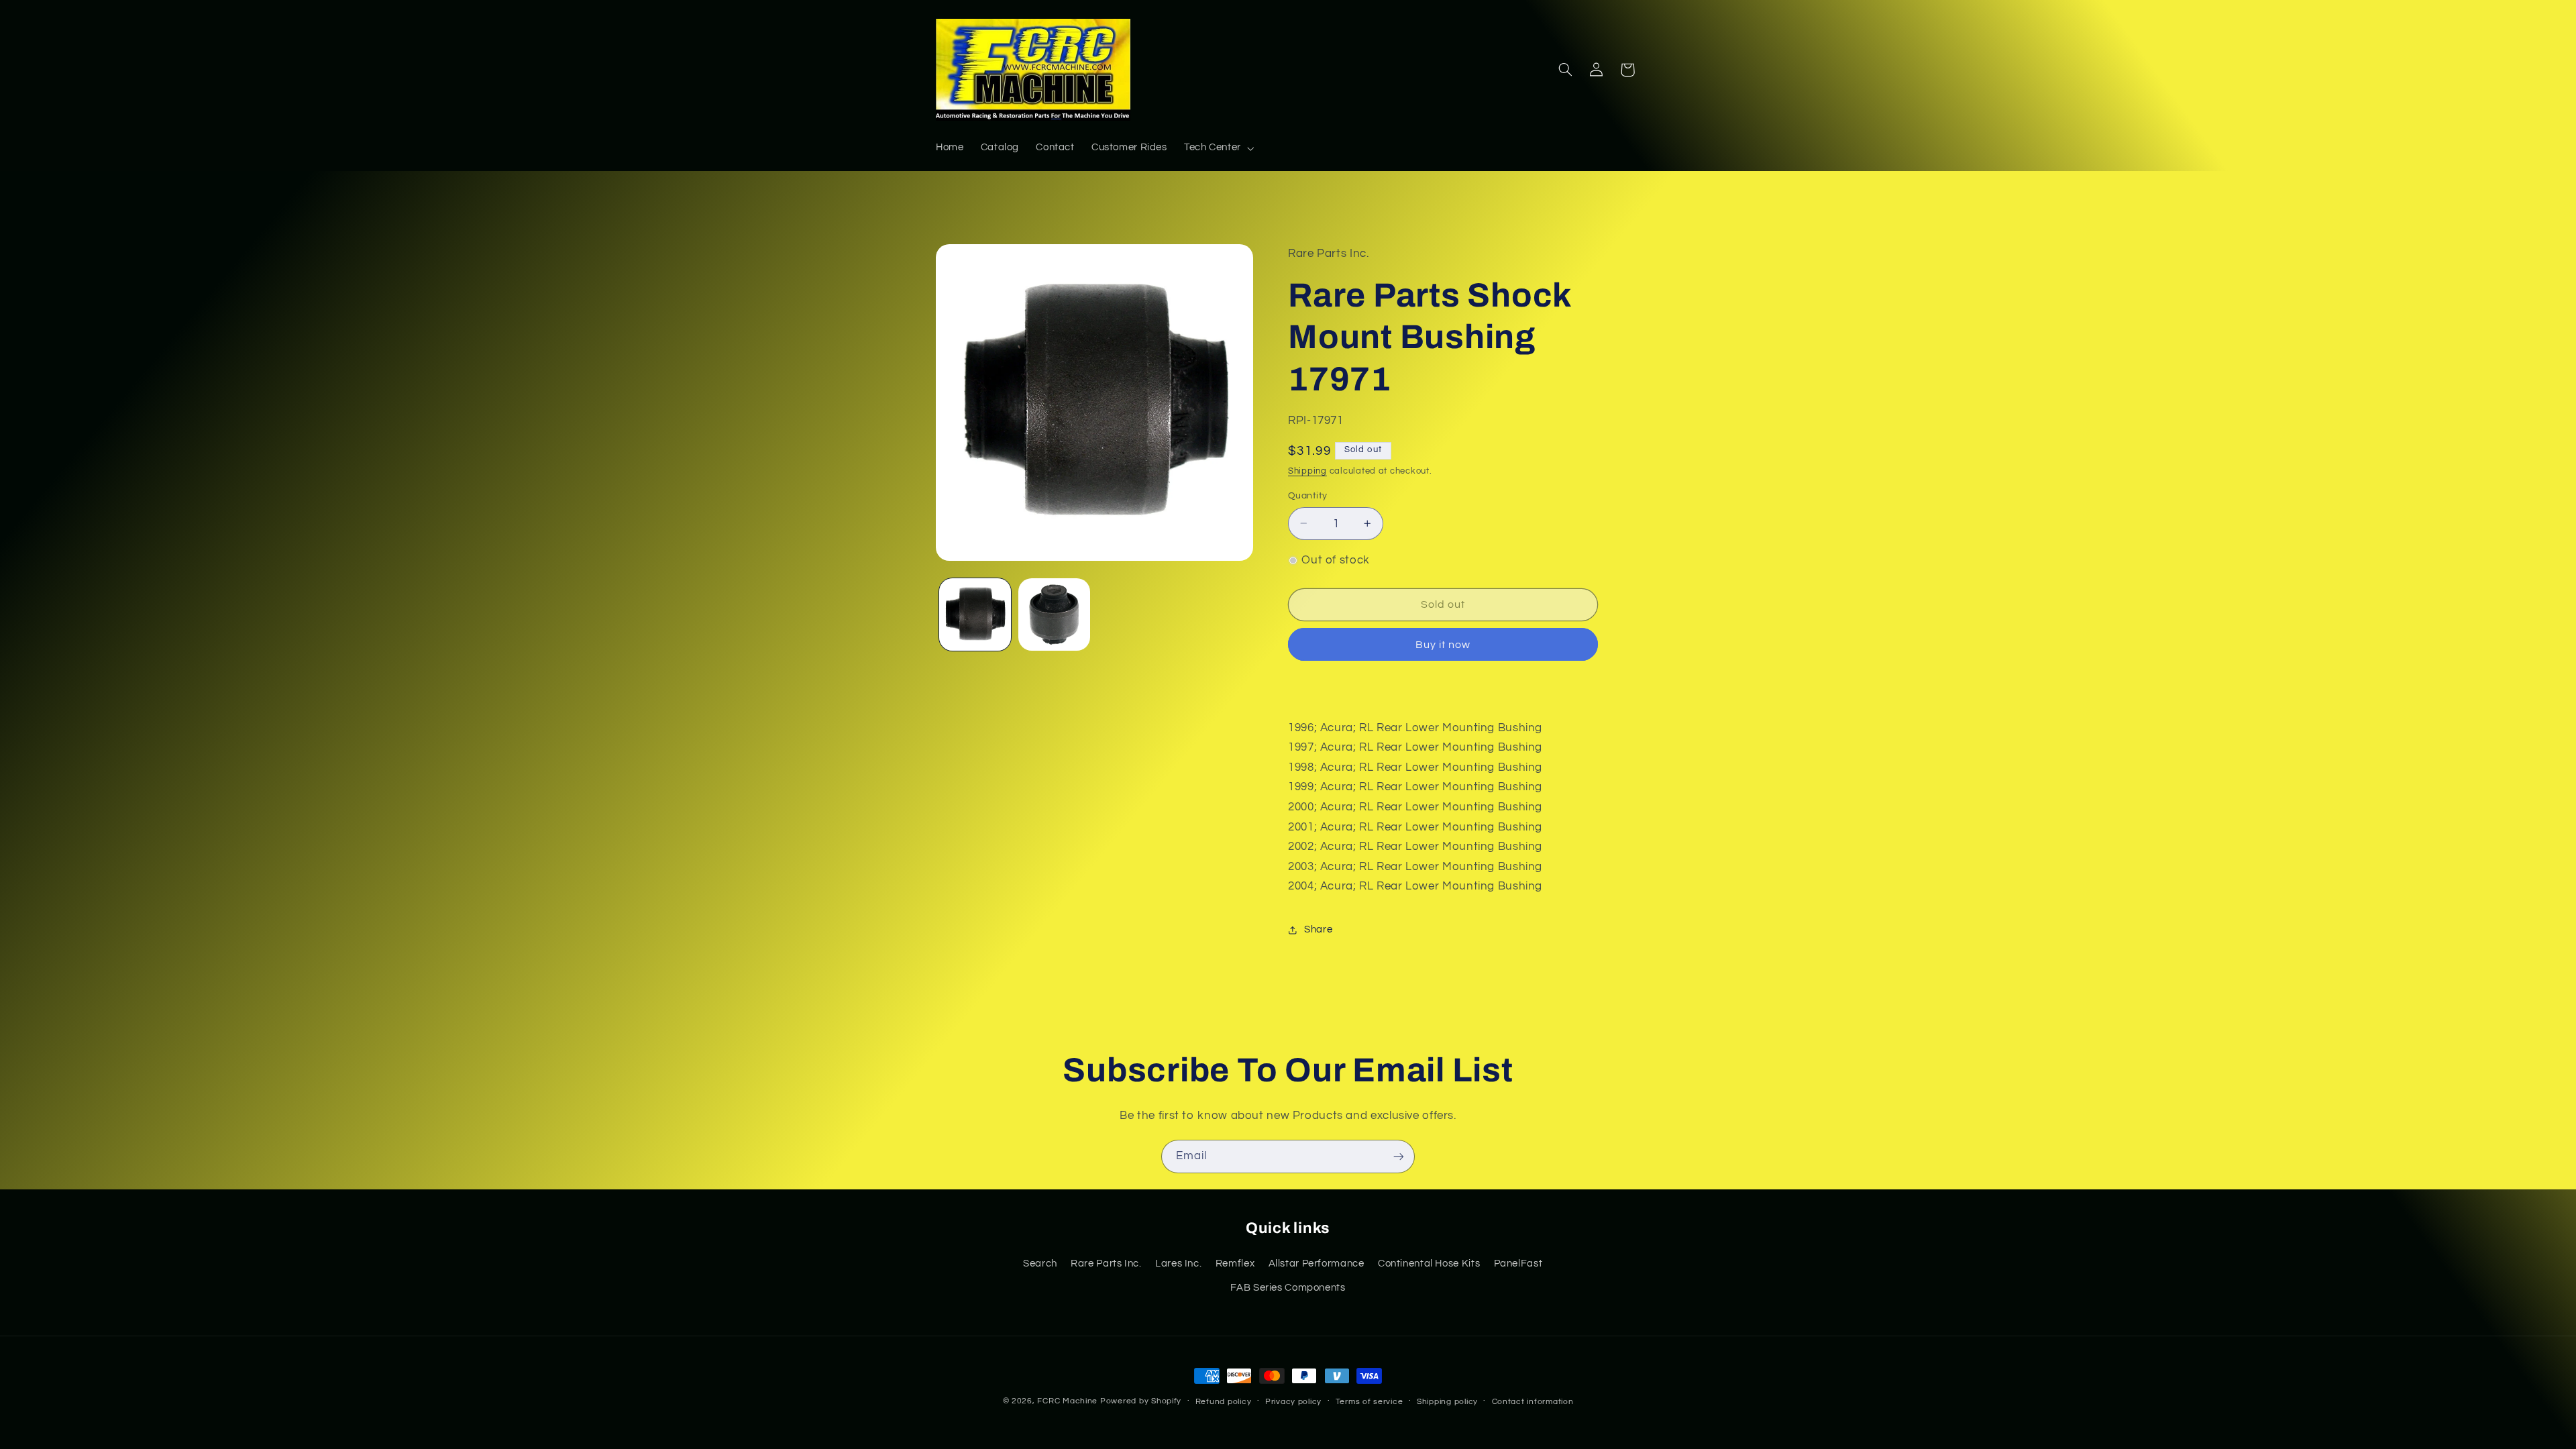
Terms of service (1370, 1402)
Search (1040, 1264)
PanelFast (1518, 1264)
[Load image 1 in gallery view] (975, 614)
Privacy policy (1293, 1402)
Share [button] (1318, 929)
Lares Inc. (1178, 1264)
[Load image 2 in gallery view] (1054, 614)
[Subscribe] (1399, 1156)
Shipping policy (1447, 1402)
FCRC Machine (1067, 1401)
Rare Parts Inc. (1106, 1264)
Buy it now (1443, 645)
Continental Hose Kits (1429, 1264)
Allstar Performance (1317, 1264)
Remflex (1235, 1264)
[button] (1218, 148)
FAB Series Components (1288, 1288)
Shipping (1307, 471)
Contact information (1533, 1402)
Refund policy (1224, 1402)
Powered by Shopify (1141, 1401)
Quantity (1307, 496)
